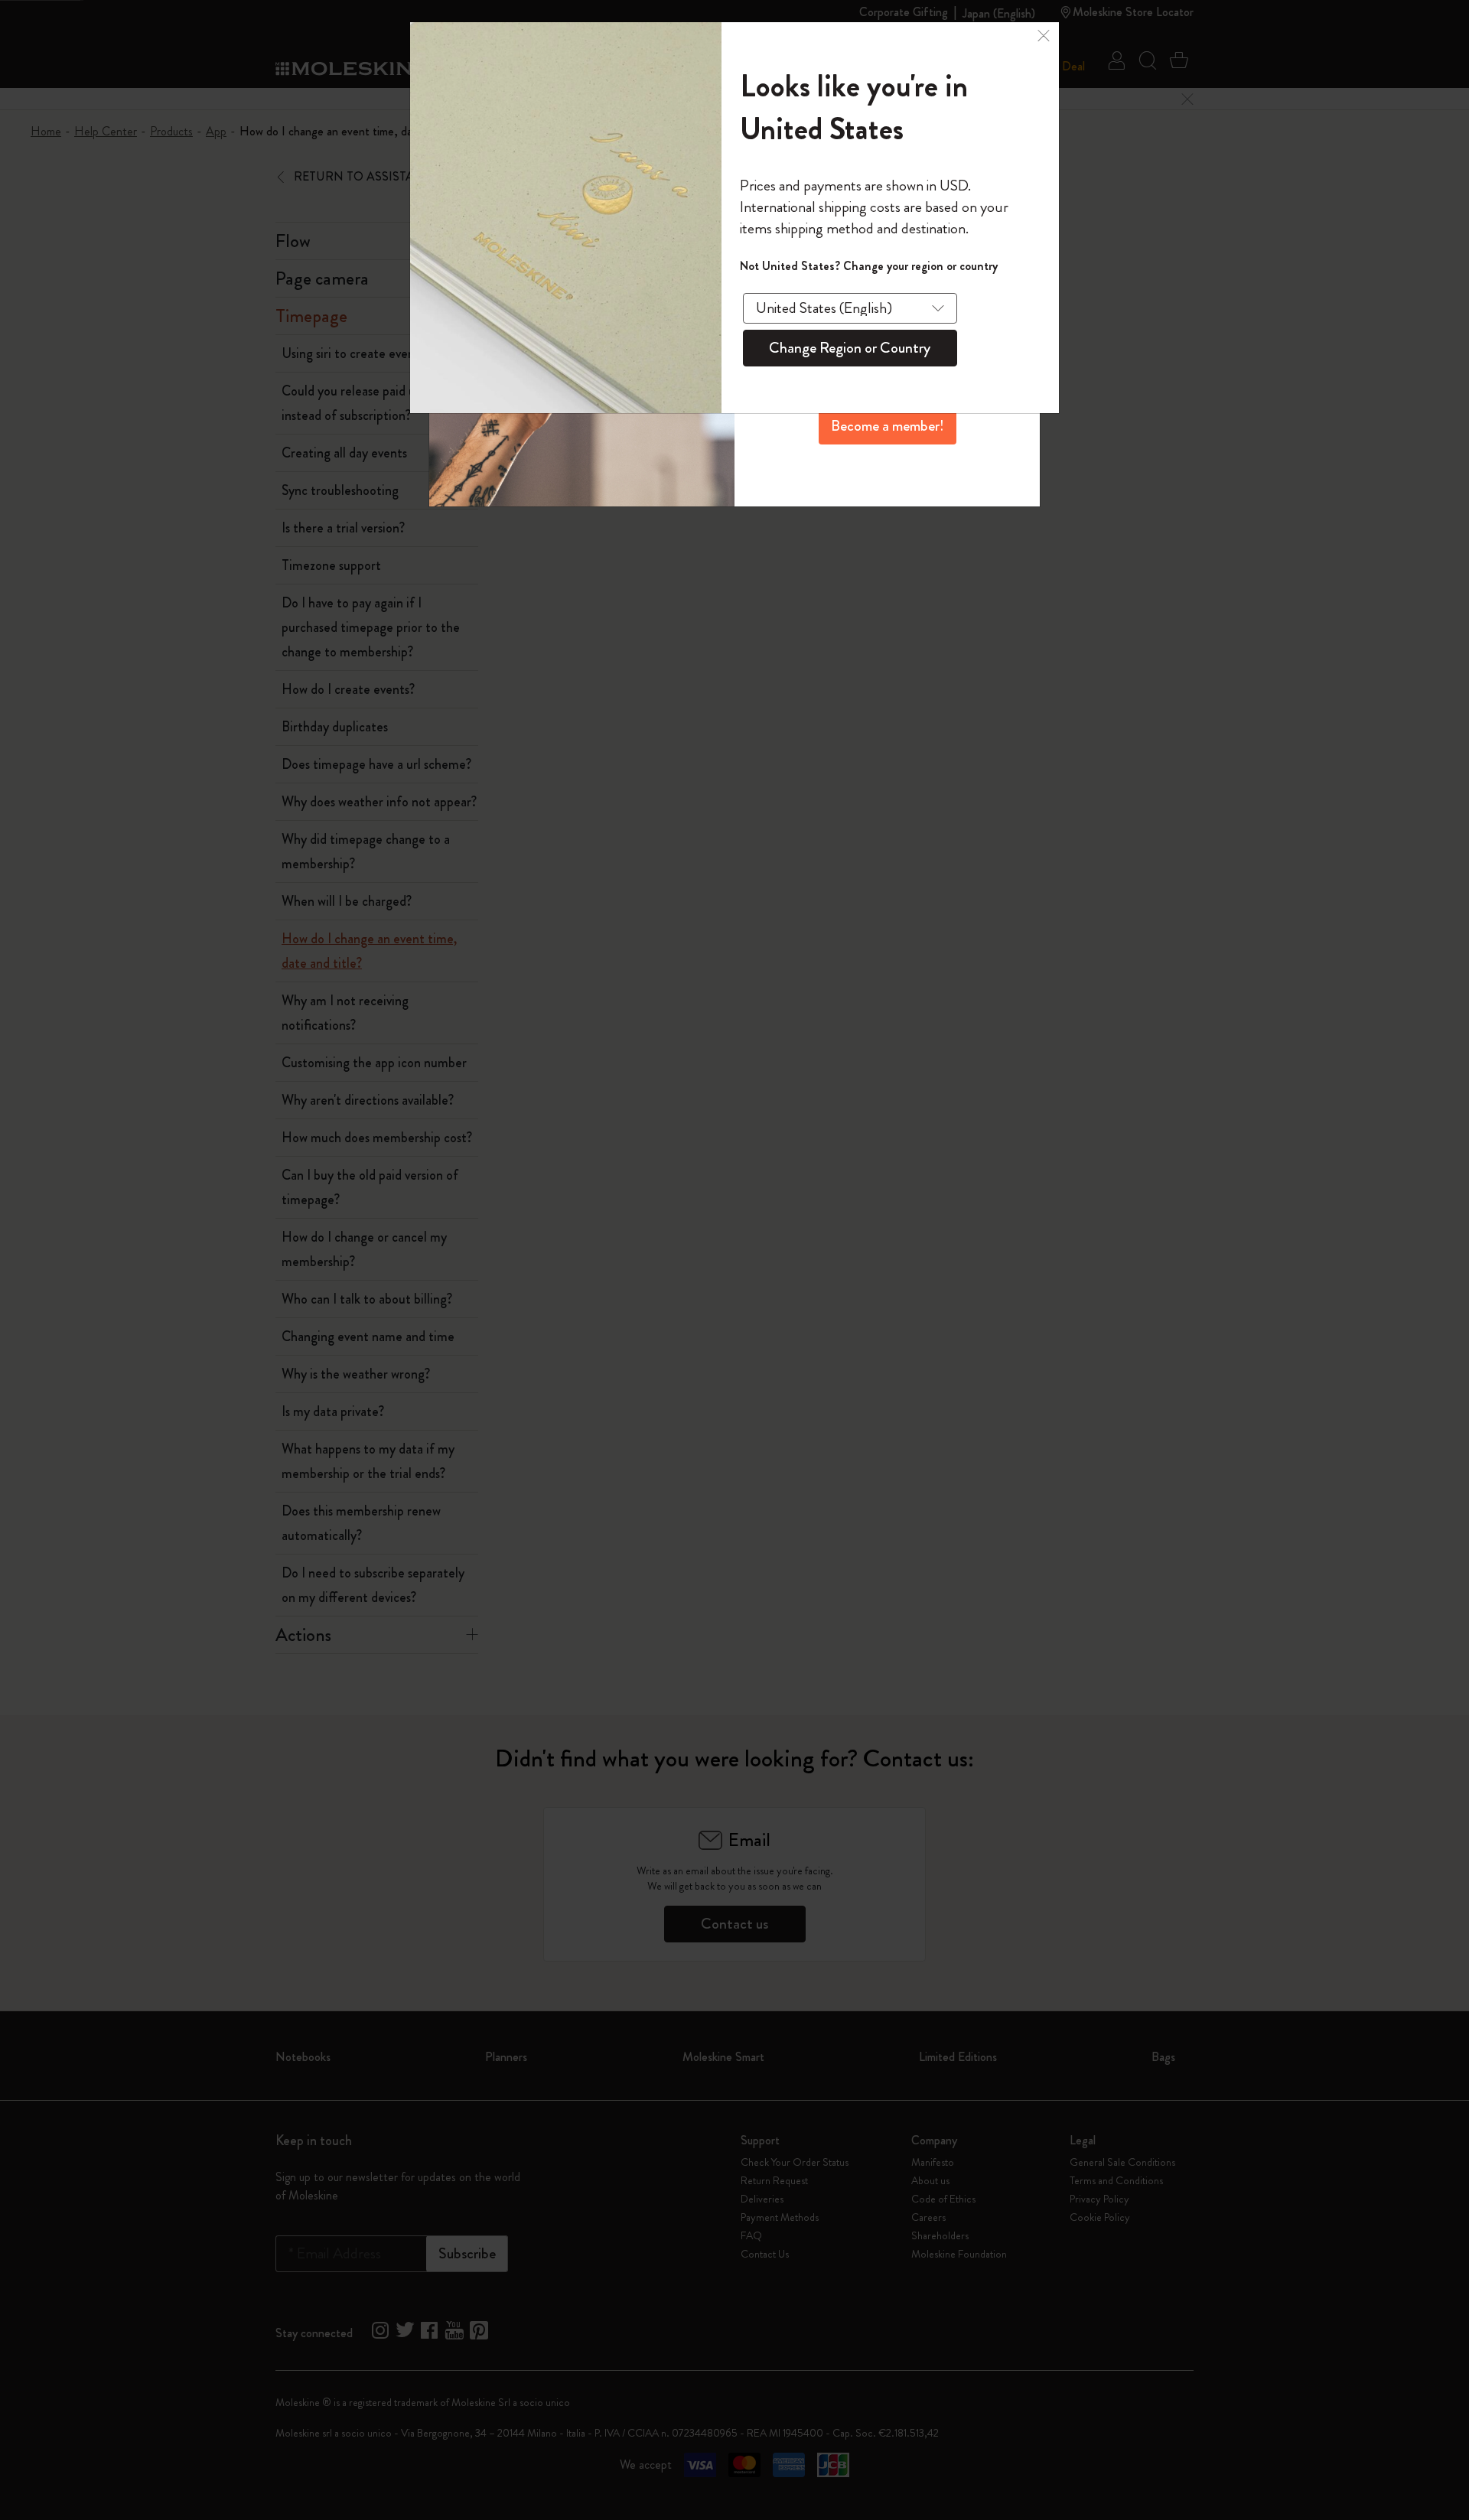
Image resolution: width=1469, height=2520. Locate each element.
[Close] (1044, 34)
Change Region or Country (850, 348)
